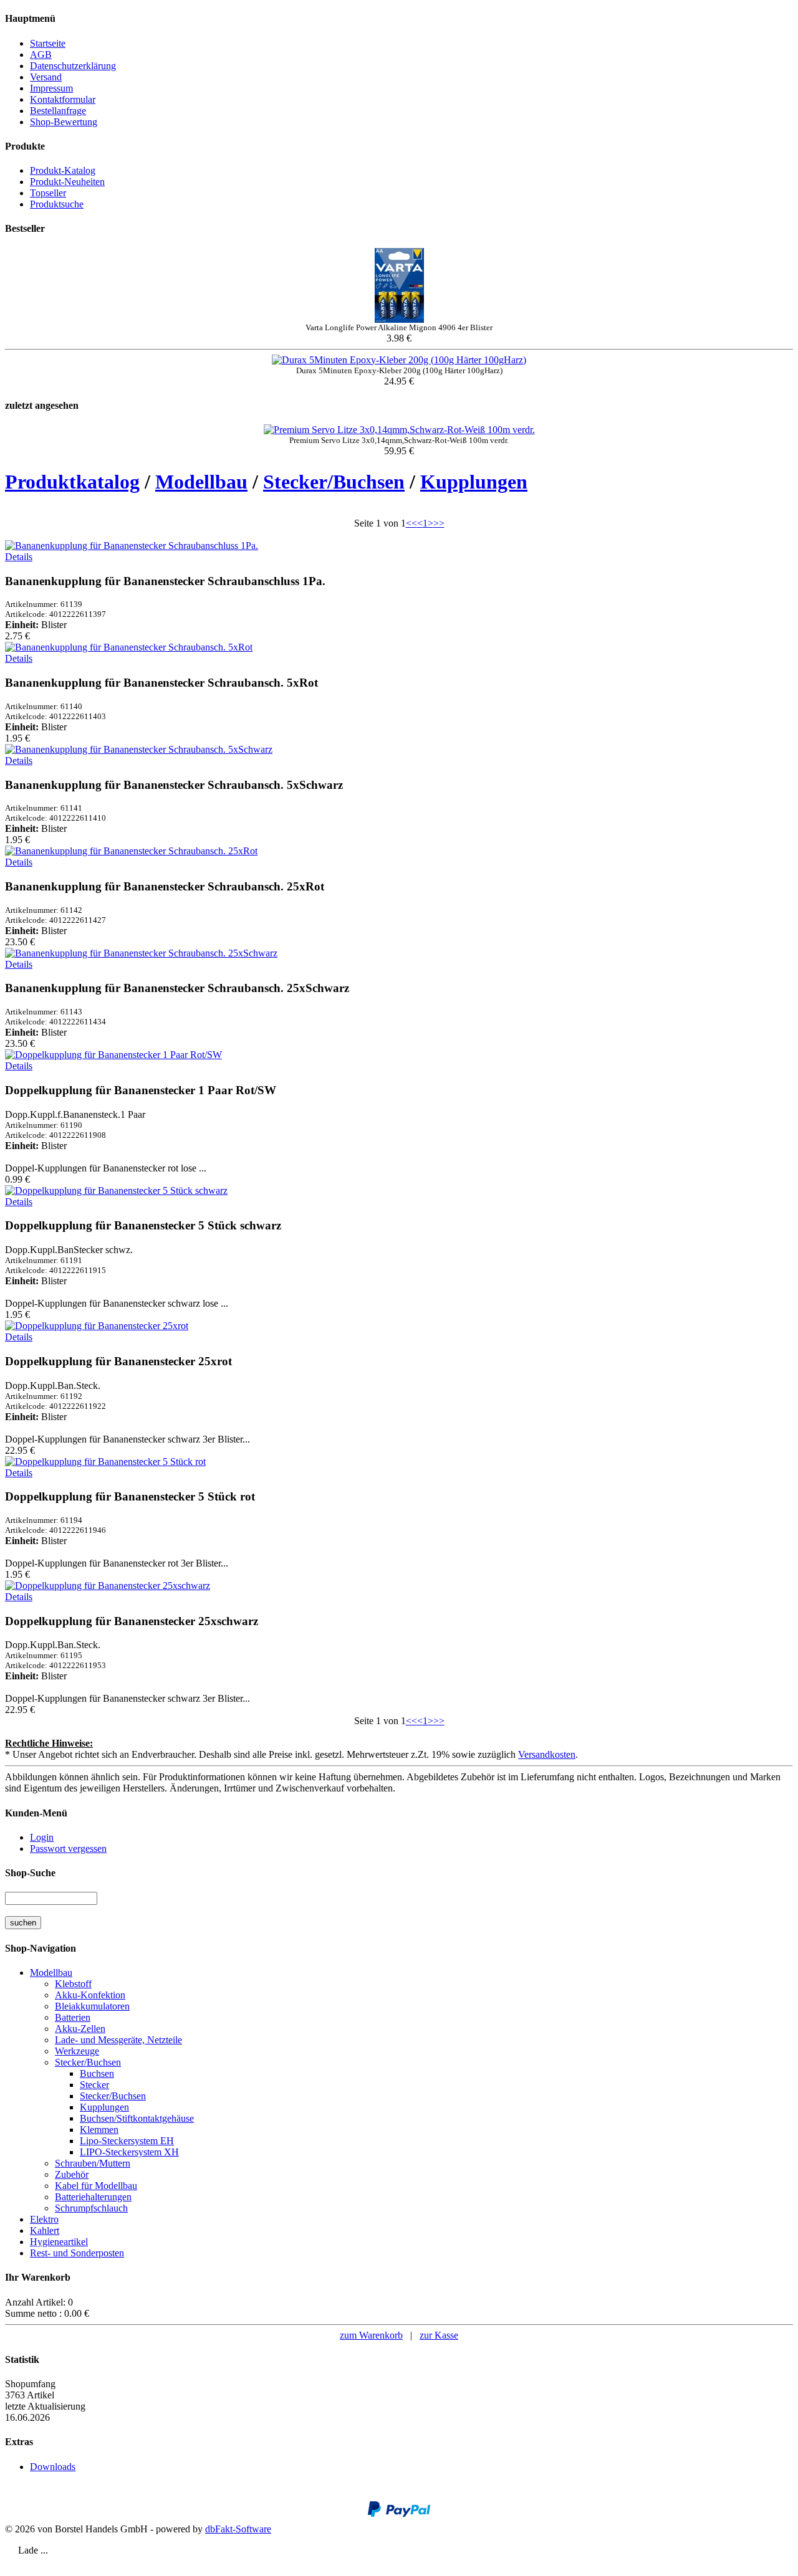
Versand (46, 77)
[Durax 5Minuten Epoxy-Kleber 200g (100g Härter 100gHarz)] (399, 360)
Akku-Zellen (80, 2029)
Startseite (48, 43)
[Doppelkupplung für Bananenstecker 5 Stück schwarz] (116, 1190)
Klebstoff (73, 1984)
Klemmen (99, 2130)
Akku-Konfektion (90, 1995)
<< (411, 523)
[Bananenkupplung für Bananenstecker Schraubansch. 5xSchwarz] (139, 749)
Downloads (53, 2467)
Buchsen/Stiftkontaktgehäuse (137, 2118)
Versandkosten (547, 1754)
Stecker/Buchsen (334, 482)
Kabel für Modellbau (96, 2186)
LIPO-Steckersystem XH (129, 2152)
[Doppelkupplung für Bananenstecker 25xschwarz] (108, 1586)
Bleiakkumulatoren (92, 2006)
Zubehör (72, 2174)
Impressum (51, 88)
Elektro (44, 2219)
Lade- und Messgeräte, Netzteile (118, 2040)
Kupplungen (474, 482)
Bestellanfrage (58, 111)
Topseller (48, 193)
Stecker (94, 2085)
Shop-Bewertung (64, 122)
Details (19, 557)
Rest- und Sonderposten (77, 2253)
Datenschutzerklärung (73, 66)
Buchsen (97, 2073)
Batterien (73, 2017)
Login (42, 1837)
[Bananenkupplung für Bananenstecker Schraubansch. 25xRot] (131, 851)
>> (439, 523)
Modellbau (201, 482)
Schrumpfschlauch (91, 2208)
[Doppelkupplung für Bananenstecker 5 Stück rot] (105, 1462)
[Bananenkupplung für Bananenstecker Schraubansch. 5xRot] (129, 647)
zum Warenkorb (371, 2335)
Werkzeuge (77, 2051)
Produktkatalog (72, 482)
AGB (41, 55)
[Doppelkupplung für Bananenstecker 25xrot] (97, 1326)
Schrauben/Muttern (93, 2163)
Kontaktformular (63, 99)
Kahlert (45, 2230)
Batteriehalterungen (93, 2197)
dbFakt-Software (238, 2529)
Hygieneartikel (59, 2242)
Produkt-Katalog (63, 170)
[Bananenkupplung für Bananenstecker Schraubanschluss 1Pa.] (132, 546)
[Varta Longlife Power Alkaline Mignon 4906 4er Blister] (399, 319)
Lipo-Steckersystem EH (127, 2141)
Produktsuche (57, 204)
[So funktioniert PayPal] (399, 2514)
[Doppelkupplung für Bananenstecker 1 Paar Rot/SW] (113, 1055)
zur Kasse (439, 2335)
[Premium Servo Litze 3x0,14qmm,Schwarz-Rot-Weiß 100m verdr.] (399, 430)
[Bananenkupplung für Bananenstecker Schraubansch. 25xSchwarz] (141, 953)
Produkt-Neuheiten (67, 182)
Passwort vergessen (68, 1849)
